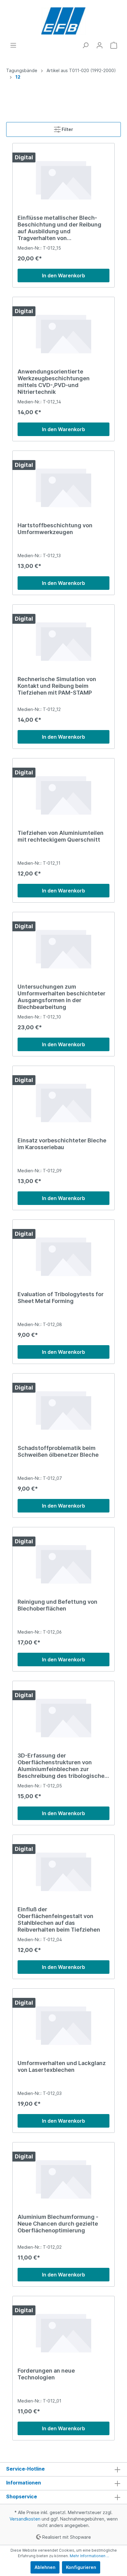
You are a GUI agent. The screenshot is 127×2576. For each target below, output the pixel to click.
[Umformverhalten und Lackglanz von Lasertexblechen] (63, 2024)
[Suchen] (85, 45)
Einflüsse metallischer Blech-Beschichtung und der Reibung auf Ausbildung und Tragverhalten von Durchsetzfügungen (59, 228)
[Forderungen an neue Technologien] (63, 2332)
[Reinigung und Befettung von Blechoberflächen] (63, 1563)
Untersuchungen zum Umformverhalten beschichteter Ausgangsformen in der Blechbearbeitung (61, 997)
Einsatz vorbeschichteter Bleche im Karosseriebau (62, 1144)
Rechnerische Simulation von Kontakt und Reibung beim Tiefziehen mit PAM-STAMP (57, 686)
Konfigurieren (81, 2567)
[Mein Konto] (100, 45)
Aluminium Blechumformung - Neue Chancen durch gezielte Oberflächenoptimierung (58, 2224)
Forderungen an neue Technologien (46, 2374)
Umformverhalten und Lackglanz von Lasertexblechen (62, 2066)
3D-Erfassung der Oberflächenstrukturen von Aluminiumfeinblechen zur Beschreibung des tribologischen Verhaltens (63, 1766)
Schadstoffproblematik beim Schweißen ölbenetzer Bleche (58, 1451)
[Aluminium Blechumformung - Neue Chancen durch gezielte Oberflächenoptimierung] (63, 2178)
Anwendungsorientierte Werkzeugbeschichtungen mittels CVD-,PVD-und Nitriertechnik (54, 382)
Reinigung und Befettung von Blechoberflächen (57, 1605)
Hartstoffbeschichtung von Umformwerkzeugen (55, 529)
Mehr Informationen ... (89, 2556)
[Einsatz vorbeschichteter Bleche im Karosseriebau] (63, 1102)
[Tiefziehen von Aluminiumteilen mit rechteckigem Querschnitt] (63, 794)
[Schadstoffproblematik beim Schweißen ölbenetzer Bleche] (63, 1409)
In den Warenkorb (63, 276)
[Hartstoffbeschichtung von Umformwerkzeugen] (63, 487)
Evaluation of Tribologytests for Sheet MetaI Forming (61, 1298)
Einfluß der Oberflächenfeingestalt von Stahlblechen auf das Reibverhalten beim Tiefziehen (59, 1919)
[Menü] (13, 45)
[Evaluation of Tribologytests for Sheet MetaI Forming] (63, 1255)
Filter (67, 129)
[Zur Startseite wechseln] (63, 21)
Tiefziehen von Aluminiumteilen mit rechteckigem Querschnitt (61, 836)
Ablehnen (45, 2567)
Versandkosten (25, 2519)
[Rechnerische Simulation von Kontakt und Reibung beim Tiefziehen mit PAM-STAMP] (63, 640)
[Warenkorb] (114, 45)
